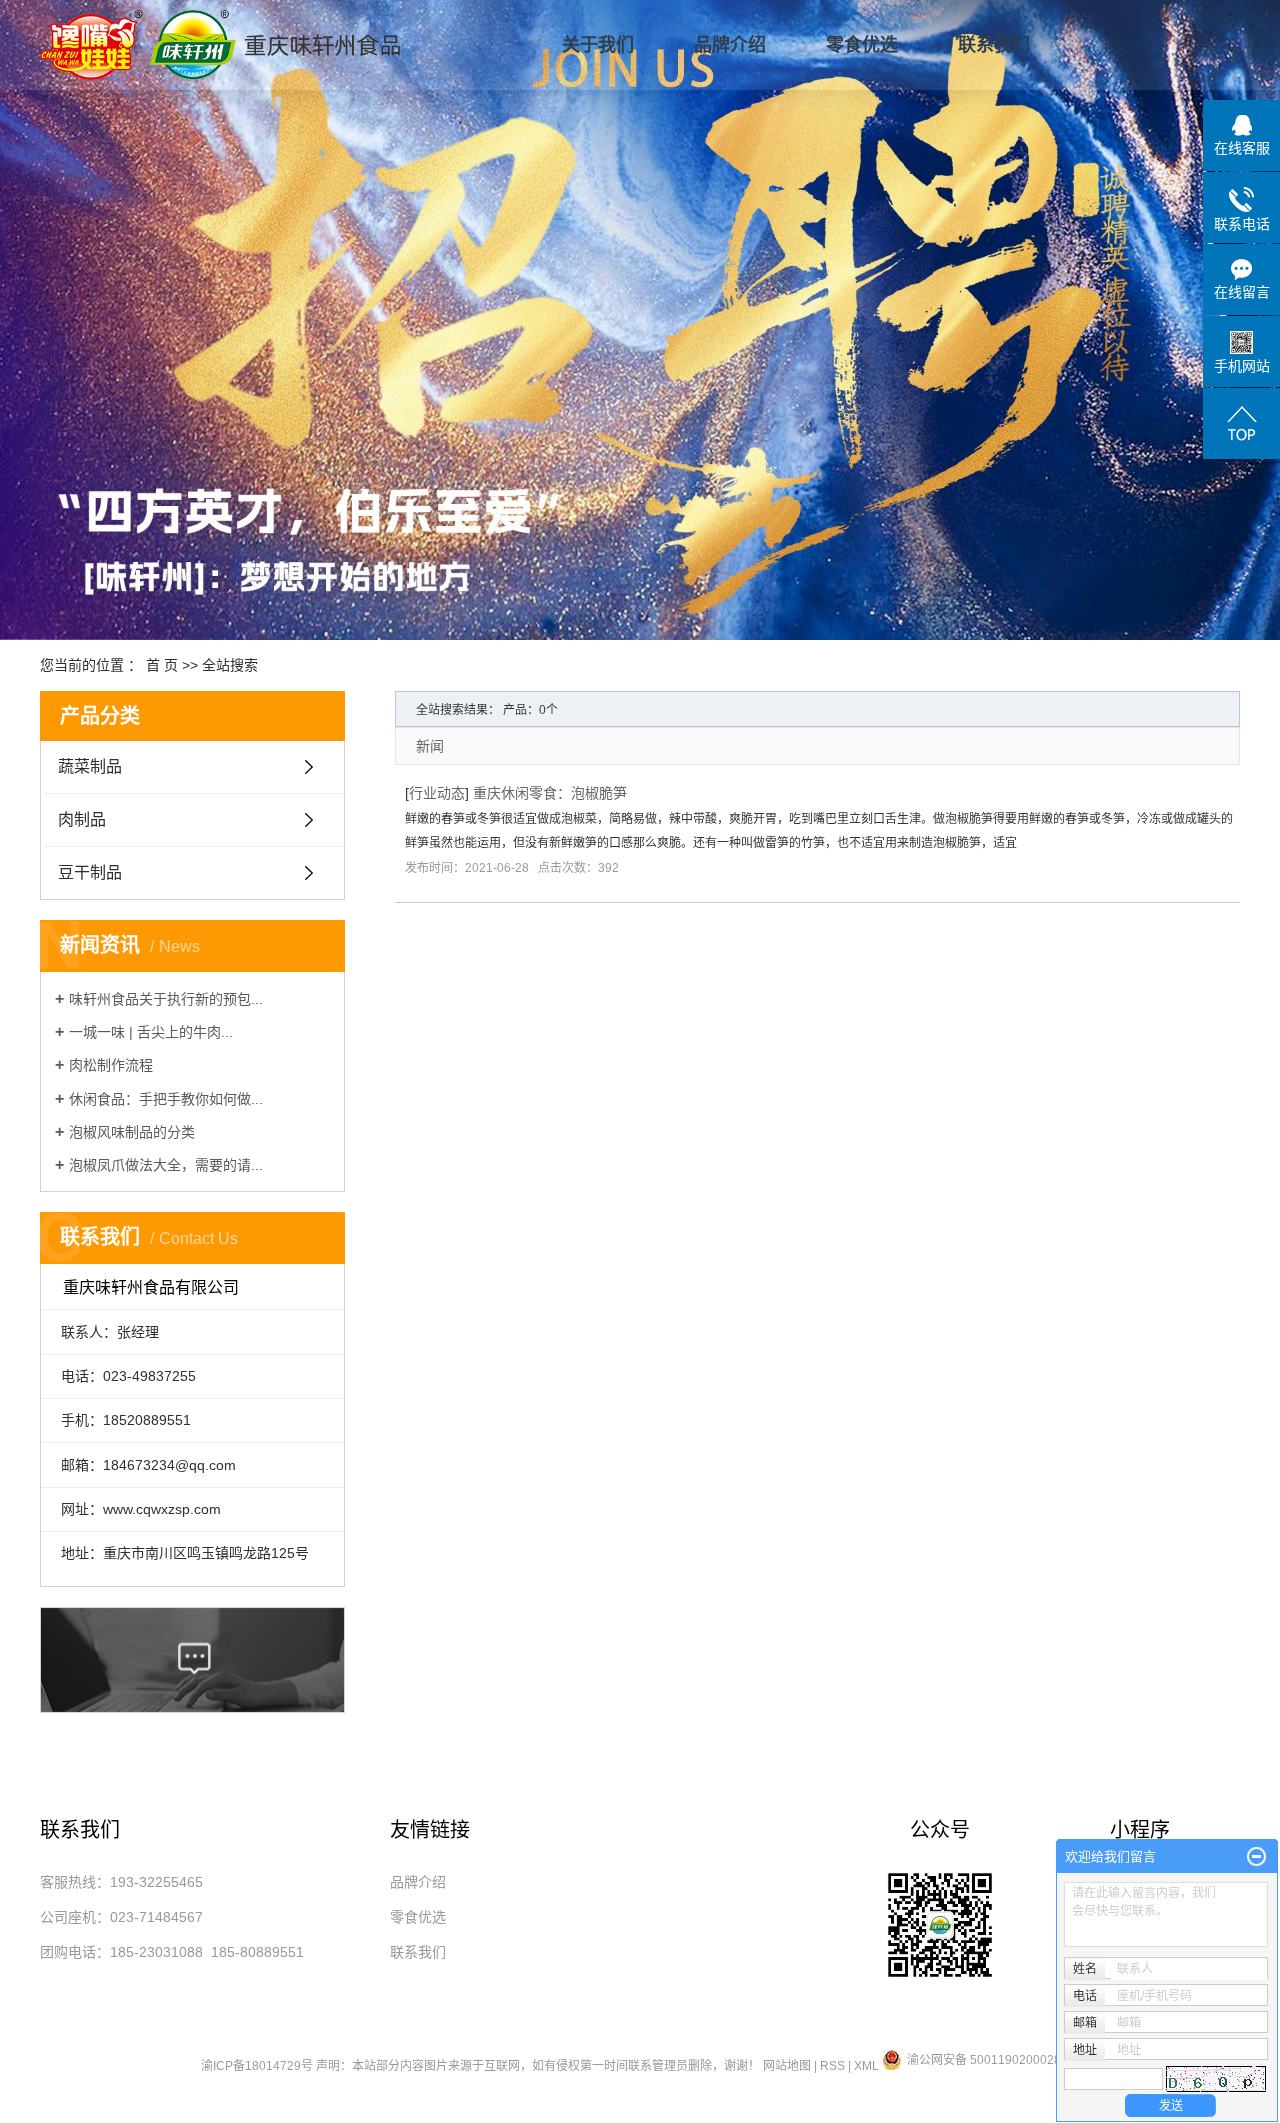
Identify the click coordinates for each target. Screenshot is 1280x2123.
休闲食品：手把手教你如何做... (166, 1099)
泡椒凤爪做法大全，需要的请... (166, 1165)
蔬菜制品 (90, 766)
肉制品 (82, 819)
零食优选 (862, 45)
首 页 (162, 665)
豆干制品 (90, 872)
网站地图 (787, 2066)
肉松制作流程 (111, 1065)
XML (866, 2066)
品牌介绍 (730, 45)
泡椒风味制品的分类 (132, 1132)
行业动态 (437, 793)
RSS (832, 2066)
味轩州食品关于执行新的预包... (166, 999)
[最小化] (1256, 1857)
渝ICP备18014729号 (257, 2066)
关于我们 (598, 45)
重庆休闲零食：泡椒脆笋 (550, 793)
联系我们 (994, 45)
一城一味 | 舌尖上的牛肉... (151, 1032)
